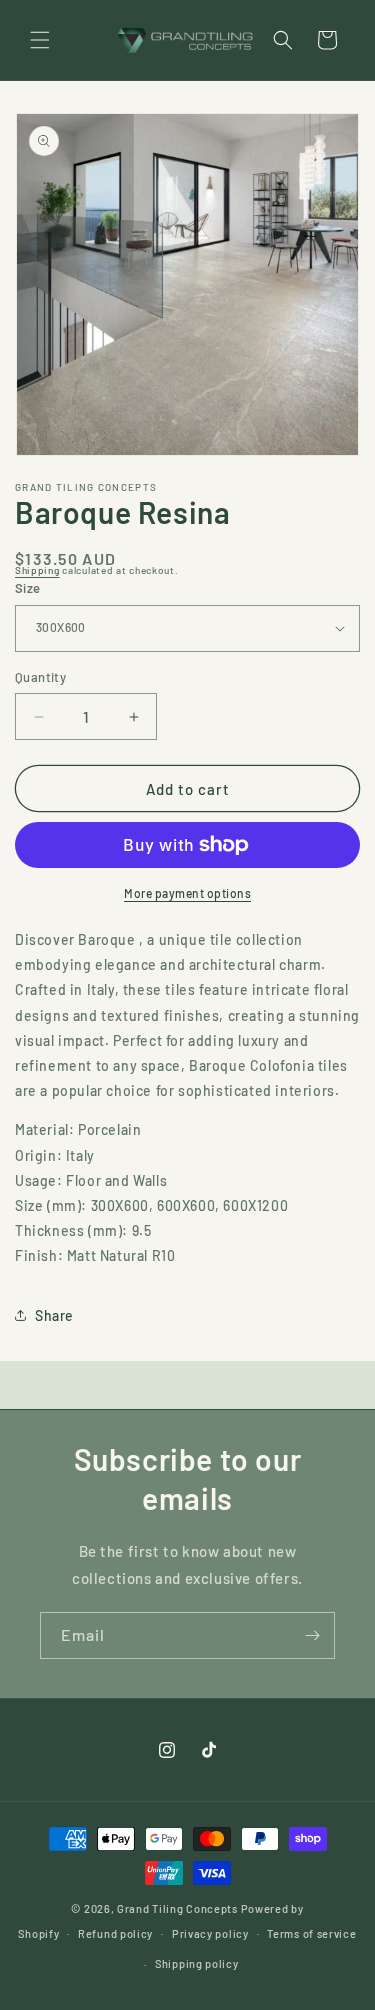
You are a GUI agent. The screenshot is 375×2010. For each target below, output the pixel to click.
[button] (40, 40)
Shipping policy (197, 1963)
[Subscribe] (312, 1635)
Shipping (37, 570)
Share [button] (54, 1315)
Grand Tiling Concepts (178, 1908)
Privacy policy (210, 1933)
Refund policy (115, 1933)
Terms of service (311, 1933)
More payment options (187, 893)
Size (28, 588)
